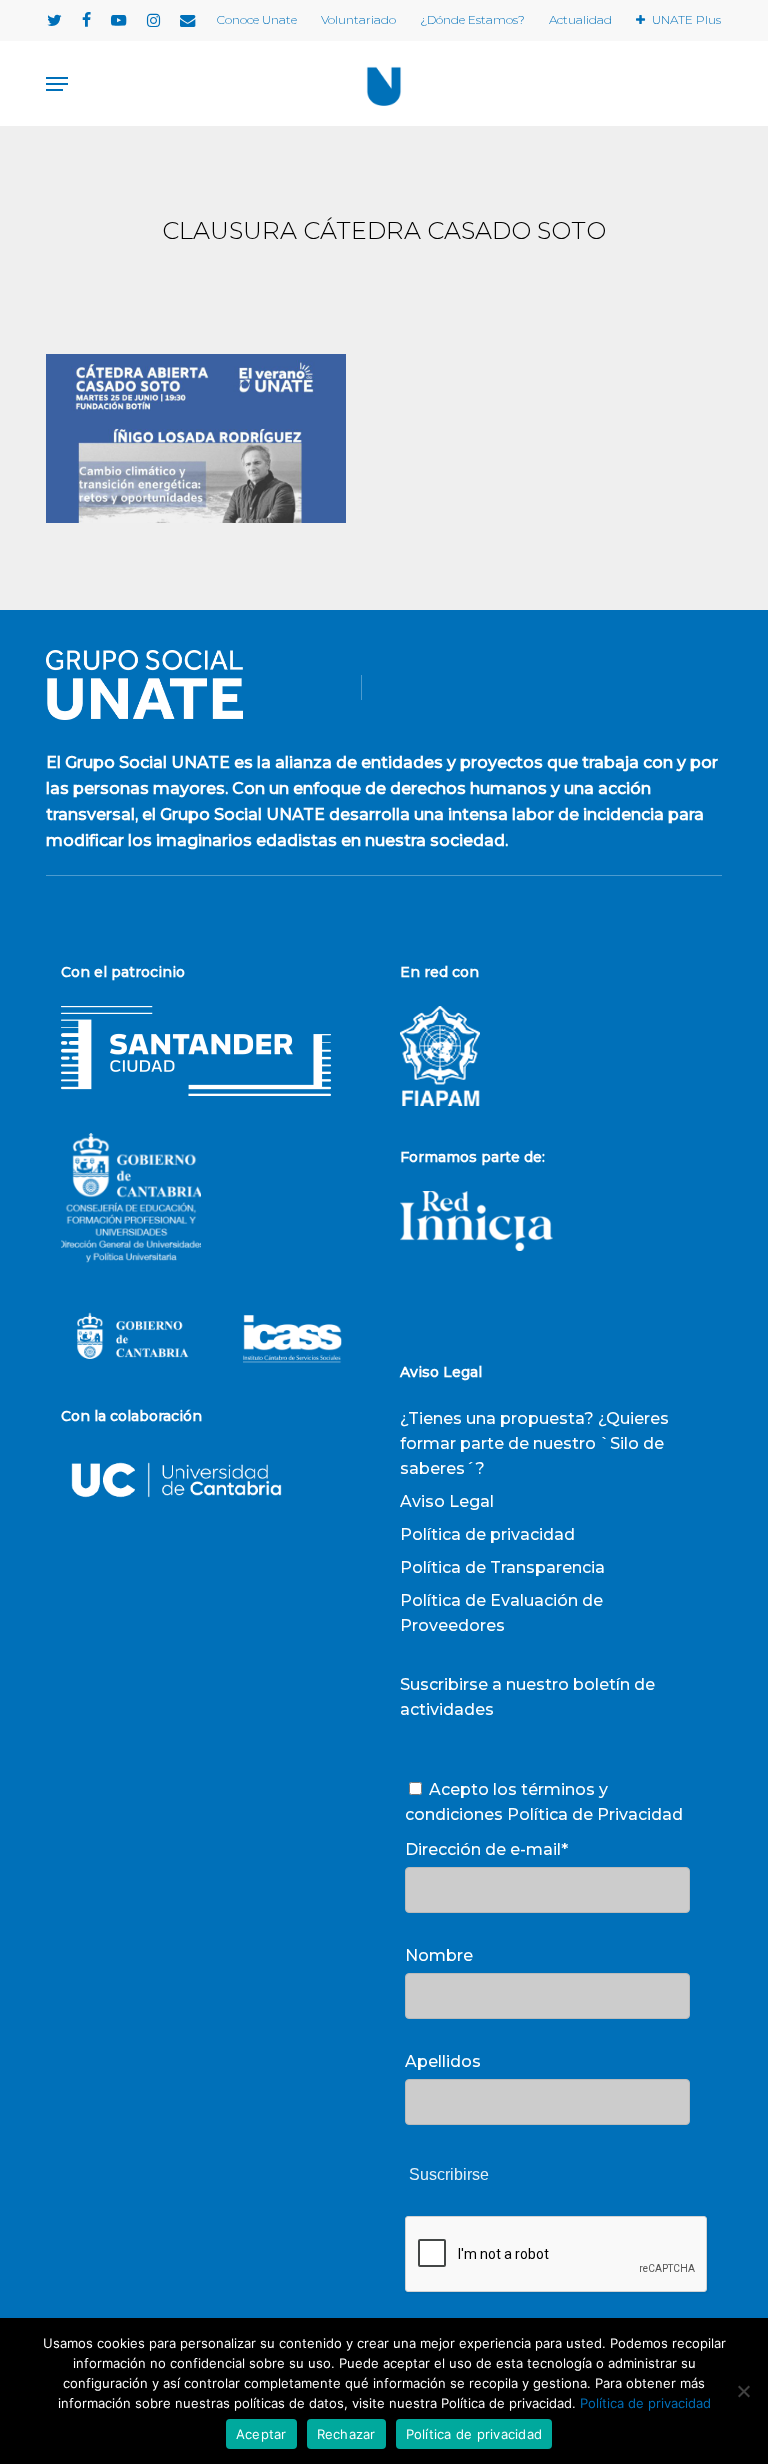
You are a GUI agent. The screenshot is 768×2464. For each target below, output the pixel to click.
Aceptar (261, 2434)
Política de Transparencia (502, 1567)
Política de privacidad (487, 1534)
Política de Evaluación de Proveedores (501, 1613)
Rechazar (346, 2434)
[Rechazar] (743, 2391)
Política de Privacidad (595, 1814)
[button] (57, 84)
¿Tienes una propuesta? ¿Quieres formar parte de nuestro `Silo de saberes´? (534, 1443)
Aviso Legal (447, 1501)
